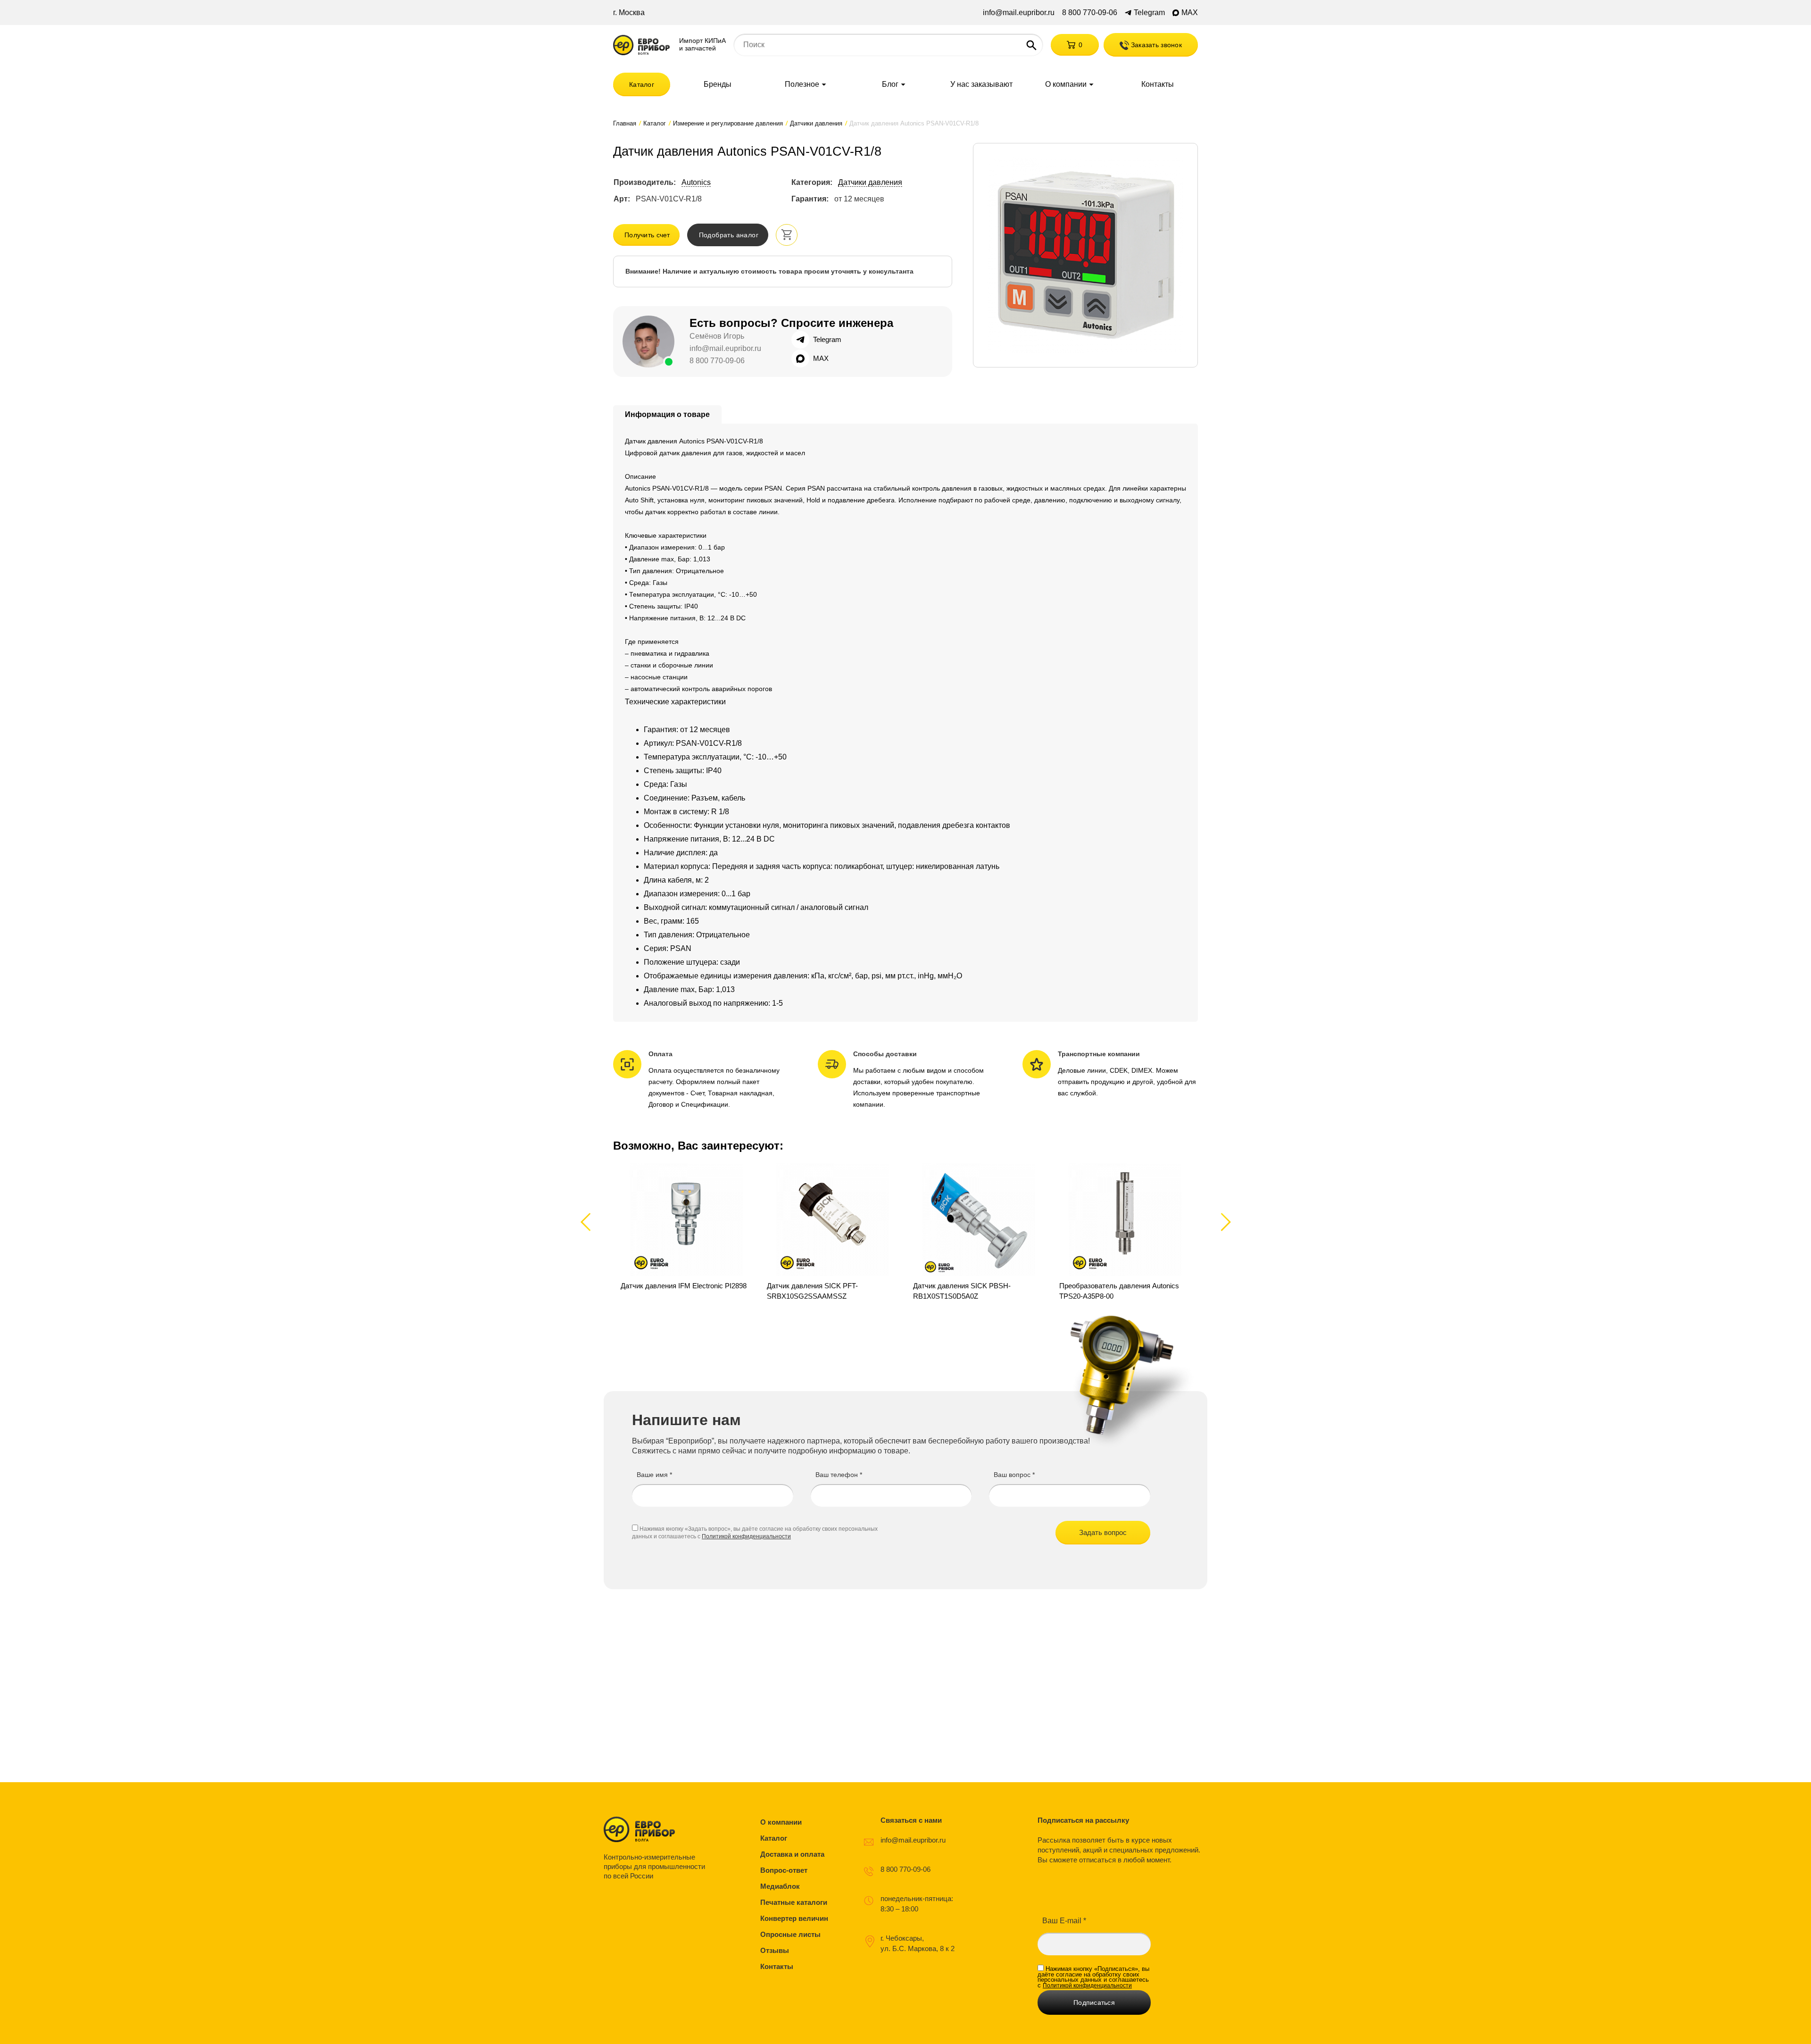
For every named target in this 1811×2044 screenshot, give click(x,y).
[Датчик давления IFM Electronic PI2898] (686, 1232)
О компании (1066, 84)
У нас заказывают (981, 84)
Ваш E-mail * (1064, 1921)
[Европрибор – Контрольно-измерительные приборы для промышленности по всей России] (657, 1829)
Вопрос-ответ (784, 1870)
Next (1224, 1222)
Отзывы (775, 1950)
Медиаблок (780, 1886)
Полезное (802, 84)
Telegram (1149, 13)
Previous (590, 1222)
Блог (890, 84)
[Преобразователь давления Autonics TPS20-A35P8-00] (1125, 1232)
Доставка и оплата (792, 1854)
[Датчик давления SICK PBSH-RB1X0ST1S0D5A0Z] (979, 1232)
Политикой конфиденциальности (746, 1536)
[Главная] (641, 45)
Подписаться (1094, 2002)
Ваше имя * (654, 1475)
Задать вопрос (1103, 1532)
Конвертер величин (794, 1918)
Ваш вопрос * (1014, 1475)
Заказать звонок (1155, 45)
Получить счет (647, 235)
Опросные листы (790, 1934)
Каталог (642, 84)
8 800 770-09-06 (1090, 13)
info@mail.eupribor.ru (1019, 13)
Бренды (718, 84)
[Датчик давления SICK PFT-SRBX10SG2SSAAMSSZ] (832, 1232)
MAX (1190, 13)
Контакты (1158, 84)
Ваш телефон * (839, 1475)
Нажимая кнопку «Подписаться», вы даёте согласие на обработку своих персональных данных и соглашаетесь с (1093, 1977)
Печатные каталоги (794, 1902)
